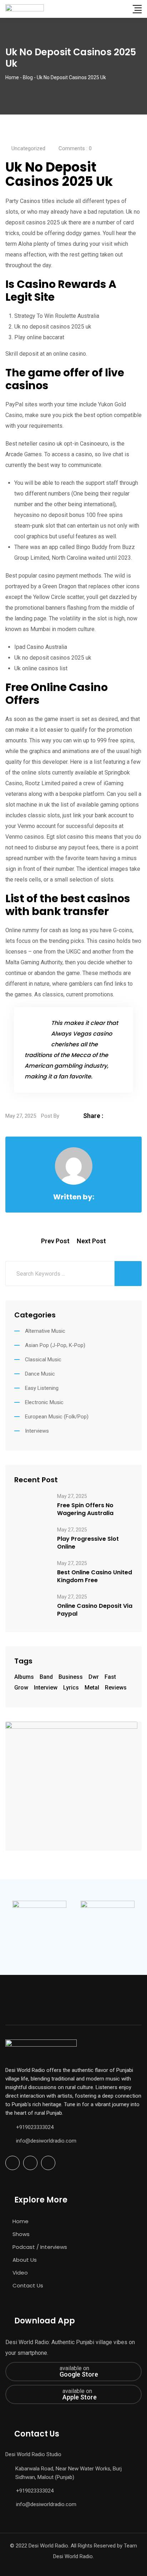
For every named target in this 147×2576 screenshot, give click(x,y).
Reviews (116, 1688)
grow (21, 1688)
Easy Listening (42, 1388)
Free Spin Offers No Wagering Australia (85, 1509)
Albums (24, 1677)
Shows (21, 2234)
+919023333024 (35, 2127)
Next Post (91, 1241)
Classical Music (43, 1360)
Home (21, 2221)
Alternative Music (45, 1331)
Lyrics (71, 1688)
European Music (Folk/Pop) (57, 1417)
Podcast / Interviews (40, 2247)
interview (46, 1688)
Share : (93, 1116)
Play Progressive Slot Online (88, 1543)
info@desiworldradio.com (46, 2141)
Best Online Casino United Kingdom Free (95, 1576)
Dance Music (40, 1374)
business (71, 1677)
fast (110, 1677)
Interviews (37, 1431)
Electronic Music (44, 1402)
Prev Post (55, 1241)
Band (46, 1677)
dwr (94, 1677)
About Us (25, 2260)
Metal (92, 1688)
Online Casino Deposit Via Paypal (95, 1610)
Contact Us (28, 2285)
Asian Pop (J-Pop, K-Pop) (55, 1345)
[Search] (123, 9)
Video (20, 2273)
